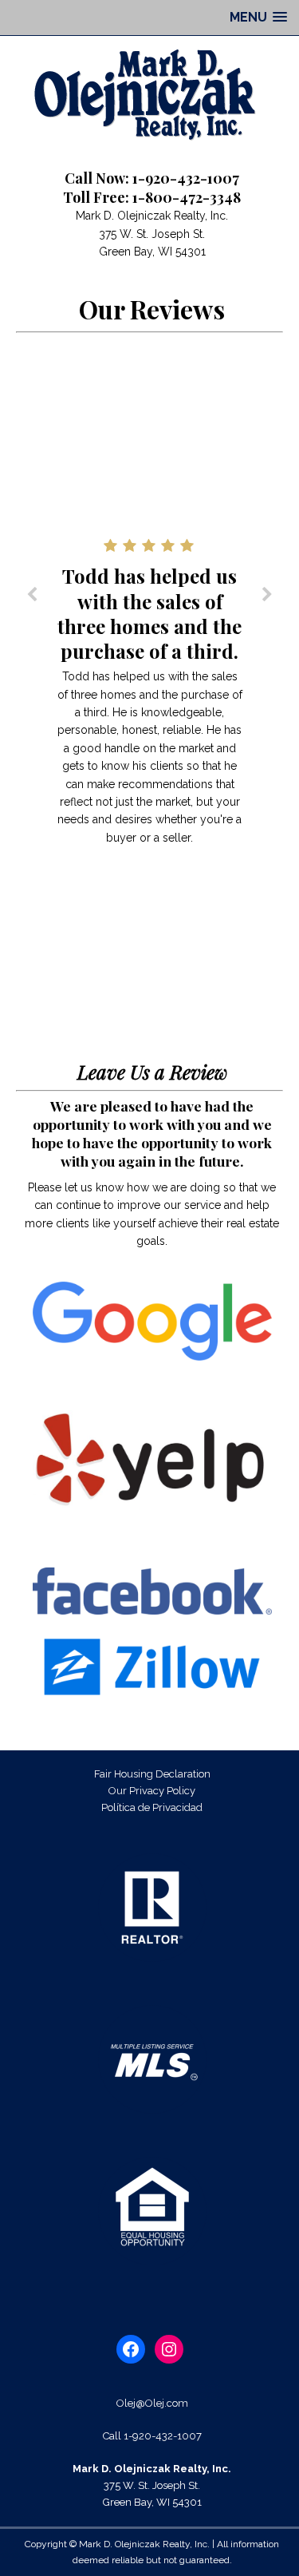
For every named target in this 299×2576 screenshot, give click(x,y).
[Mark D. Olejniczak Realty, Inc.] (149, 94)
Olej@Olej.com (152, 2403)
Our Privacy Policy (152, 1791)
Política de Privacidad (152, 1807)
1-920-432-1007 (163, 2436)
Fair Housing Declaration (152, 1774)
